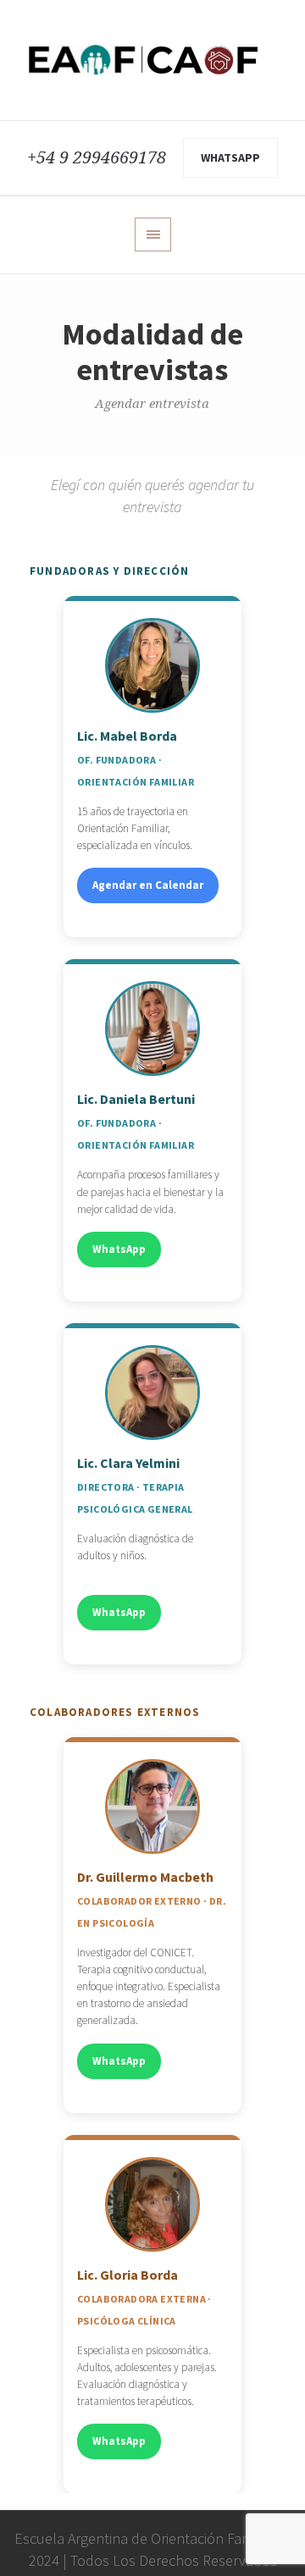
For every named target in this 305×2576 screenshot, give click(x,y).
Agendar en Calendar (148, 885)
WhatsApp (230, 157)
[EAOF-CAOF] (152, 60)
